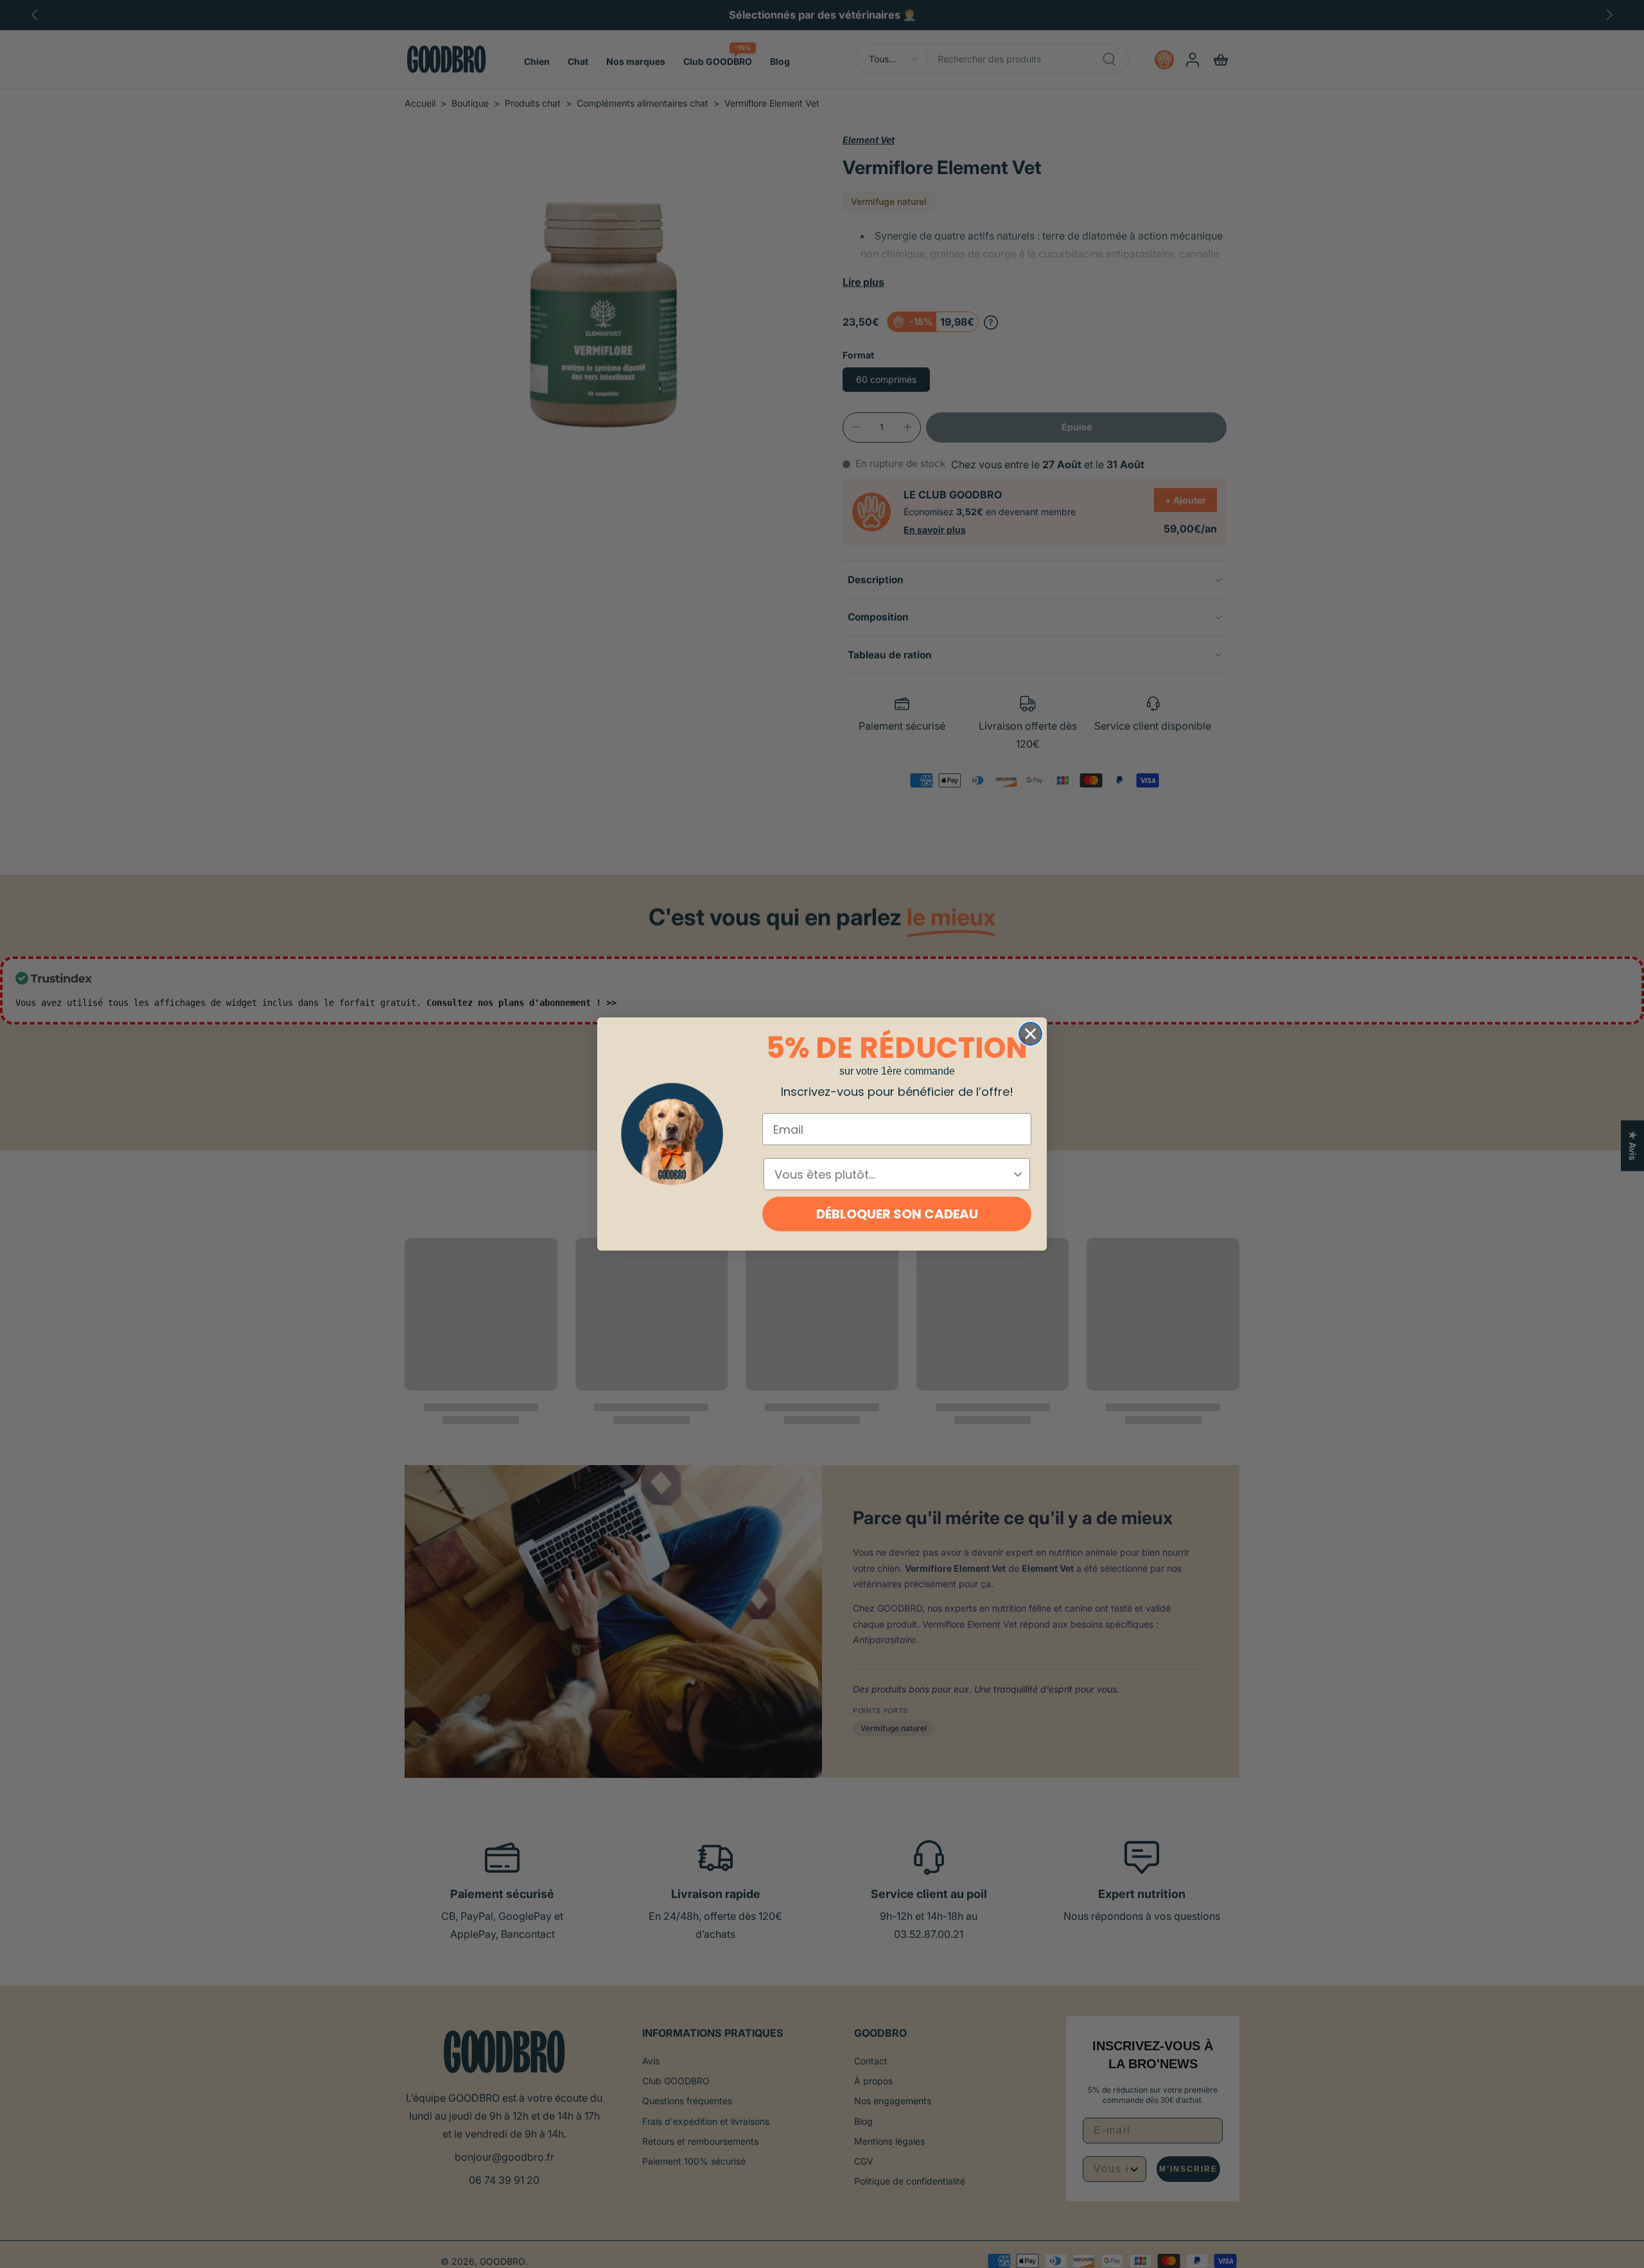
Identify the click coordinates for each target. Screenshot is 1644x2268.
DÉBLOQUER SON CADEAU (897, 1214)
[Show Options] (1018, 1174)
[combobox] (893, 1174)
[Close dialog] (1030, 1034)
